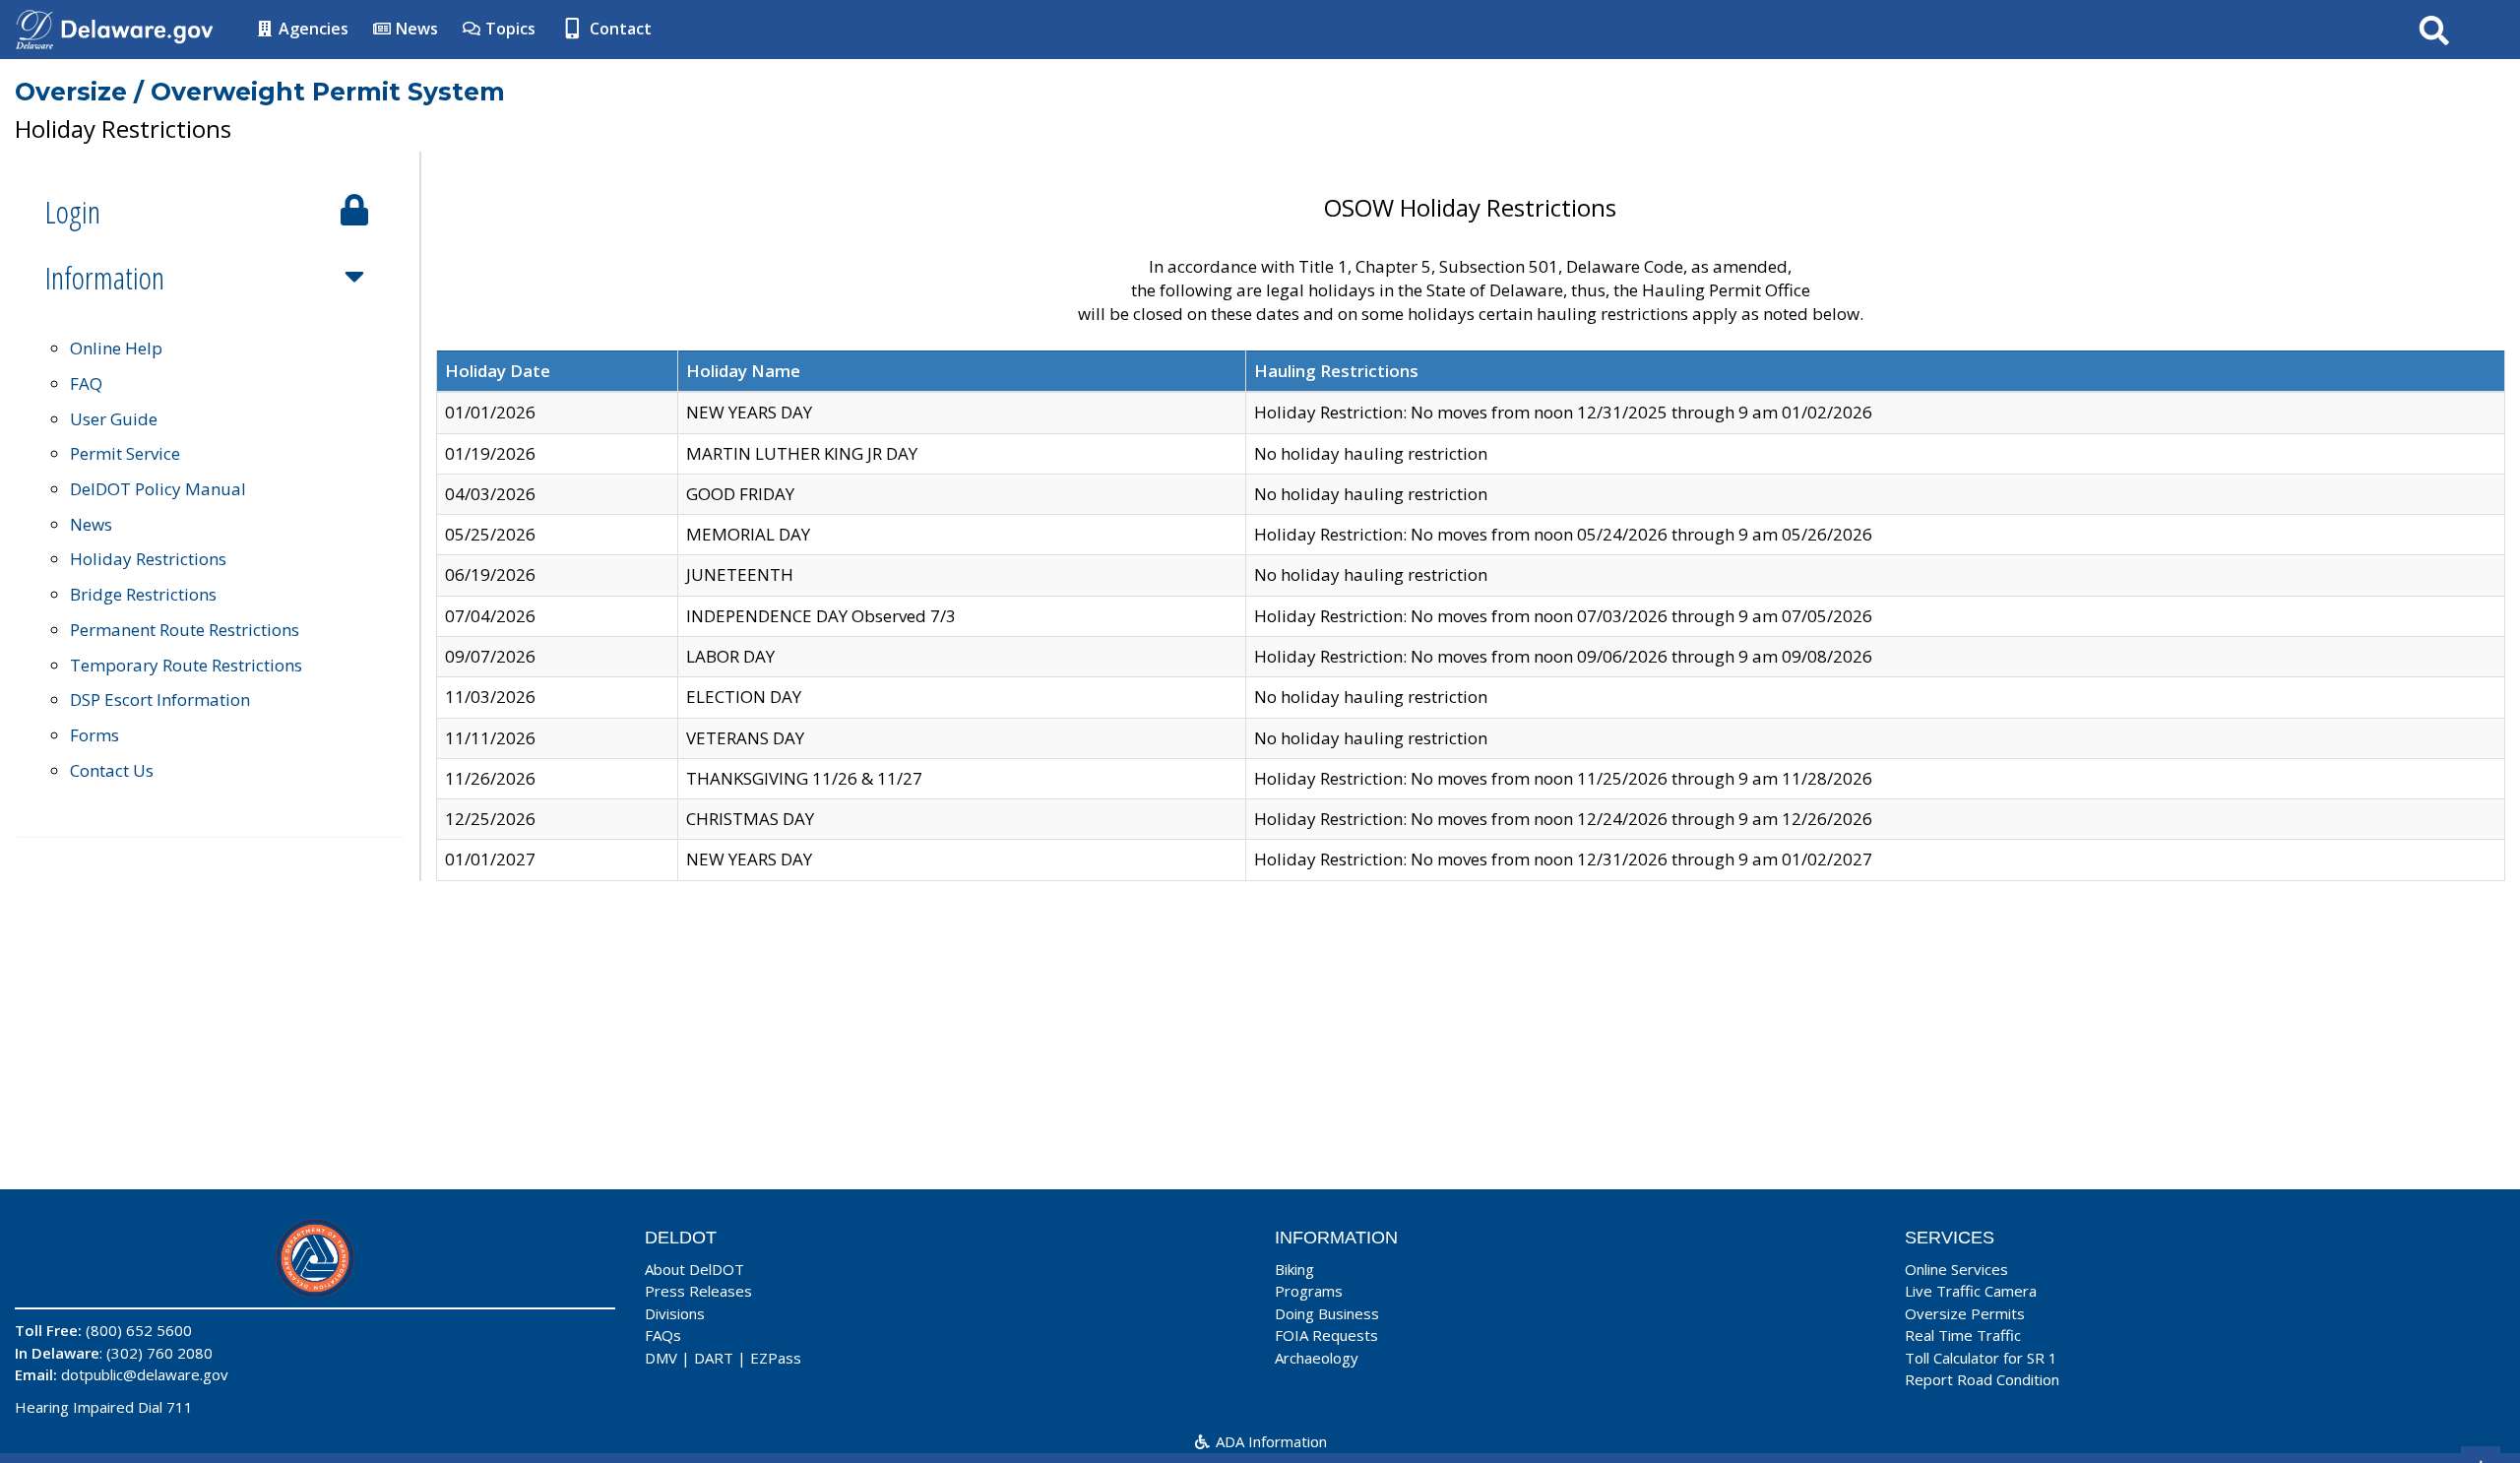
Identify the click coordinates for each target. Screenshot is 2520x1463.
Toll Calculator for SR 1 (1981, 1358)
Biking (1294, 1269)
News (415, 29)
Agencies (312, 29)
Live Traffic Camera (1971, 1291)
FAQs (663, 1335)
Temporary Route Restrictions (186, 665)
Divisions (675, 1313)
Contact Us (112, 770)
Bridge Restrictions (143, 594)
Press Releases (698, 1291)
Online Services (1956, 1269)
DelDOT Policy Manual (158, 489)
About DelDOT (694, 1269)
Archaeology (1317, 1358)
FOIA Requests (1326, 1335)
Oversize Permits (1965, 1313)
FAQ (86, 383)
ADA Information (1269, 1441)
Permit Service (125, 453)
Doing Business (1327, 1313)
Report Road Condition (1982, 1379)
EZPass (776, 1358)
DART (714, 1358)
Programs (1309, 1291)
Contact (619, 29)
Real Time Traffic (1963, 1335)
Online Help (116, 348)
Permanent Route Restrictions (185, 630)
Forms (94, 735)
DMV (661, 1358)
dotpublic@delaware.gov (145, 1374)
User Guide (114, 419)
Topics (508, 29)
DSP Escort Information (160, 700)
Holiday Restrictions (148, 559)
